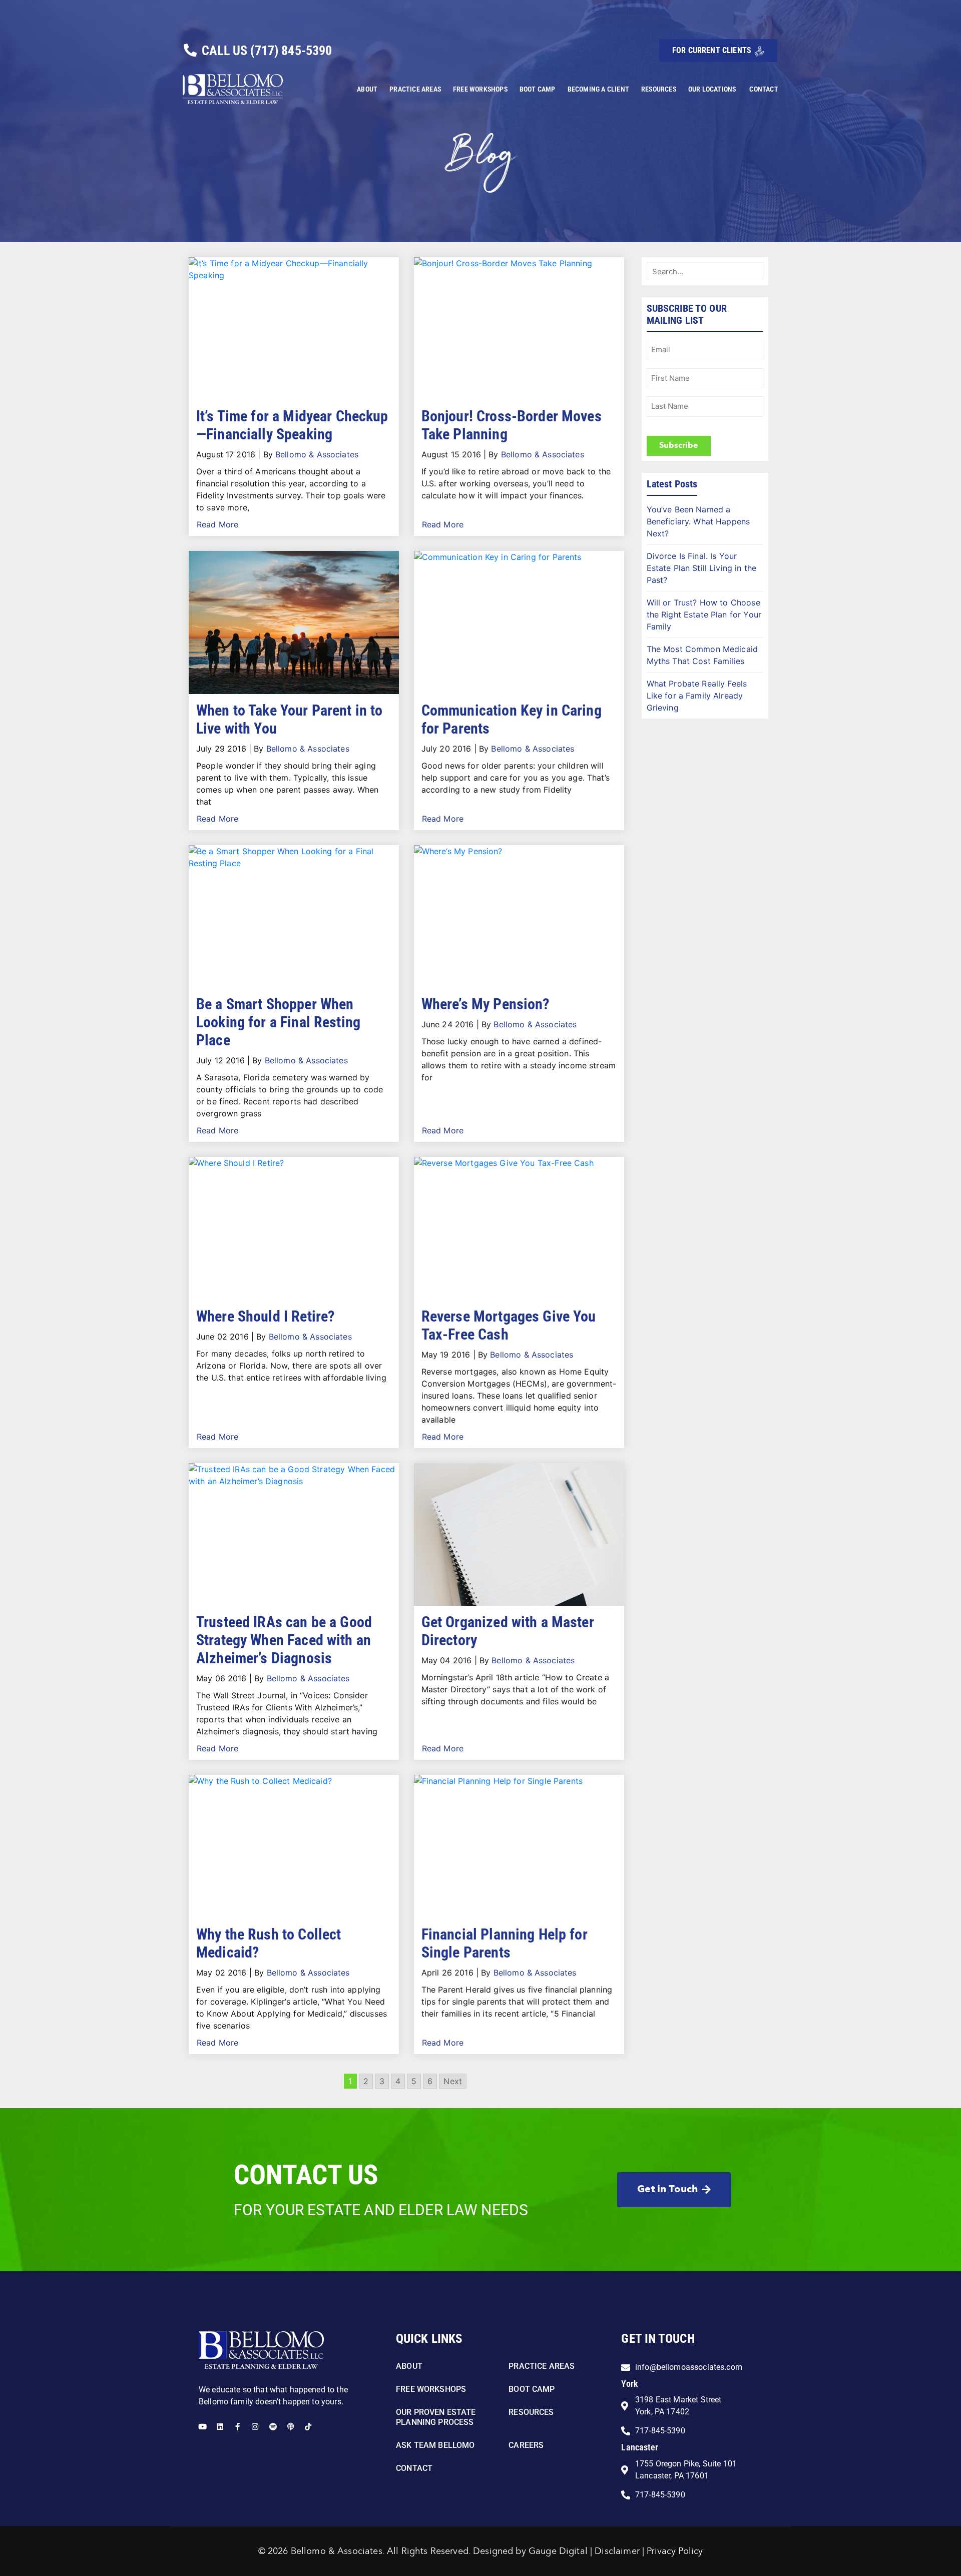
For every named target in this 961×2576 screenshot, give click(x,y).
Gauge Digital (558, 2551)
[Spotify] (273, 2427)
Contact (764, 89)
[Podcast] (291, 2427)
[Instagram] (255, 2427)
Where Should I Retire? (265, 1316)
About (367, 89)
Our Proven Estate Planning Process (436, 2417)
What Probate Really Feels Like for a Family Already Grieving (697, 696)
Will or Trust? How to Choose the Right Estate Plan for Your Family (704, 614)
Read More (217, 524)
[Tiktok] (308, 2427)
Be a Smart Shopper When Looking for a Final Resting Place (278, 1022)
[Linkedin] (220, 2427)
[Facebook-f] (237, 2427)
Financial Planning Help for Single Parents (505, 1943)
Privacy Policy (675, 2551)
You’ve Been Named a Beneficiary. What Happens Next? (698, 521)
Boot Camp (538, 89)
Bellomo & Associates (317, 454)
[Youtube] (202, 2427)
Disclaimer (617, 2551)
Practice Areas (415, 89)
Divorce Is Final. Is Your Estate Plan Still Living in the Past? (702, 568)
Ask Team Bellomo (435, 2445)
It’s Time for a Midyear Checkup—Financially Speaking (292, 425)
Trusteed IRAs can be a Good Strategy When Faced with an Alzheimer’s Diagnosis (284, 1640)
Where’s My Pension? (486, 1004)
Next (453, 2081)
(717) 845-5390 (291, 51)
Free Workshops (480, 89)
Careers (526, 2445)
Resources (659, 89)
